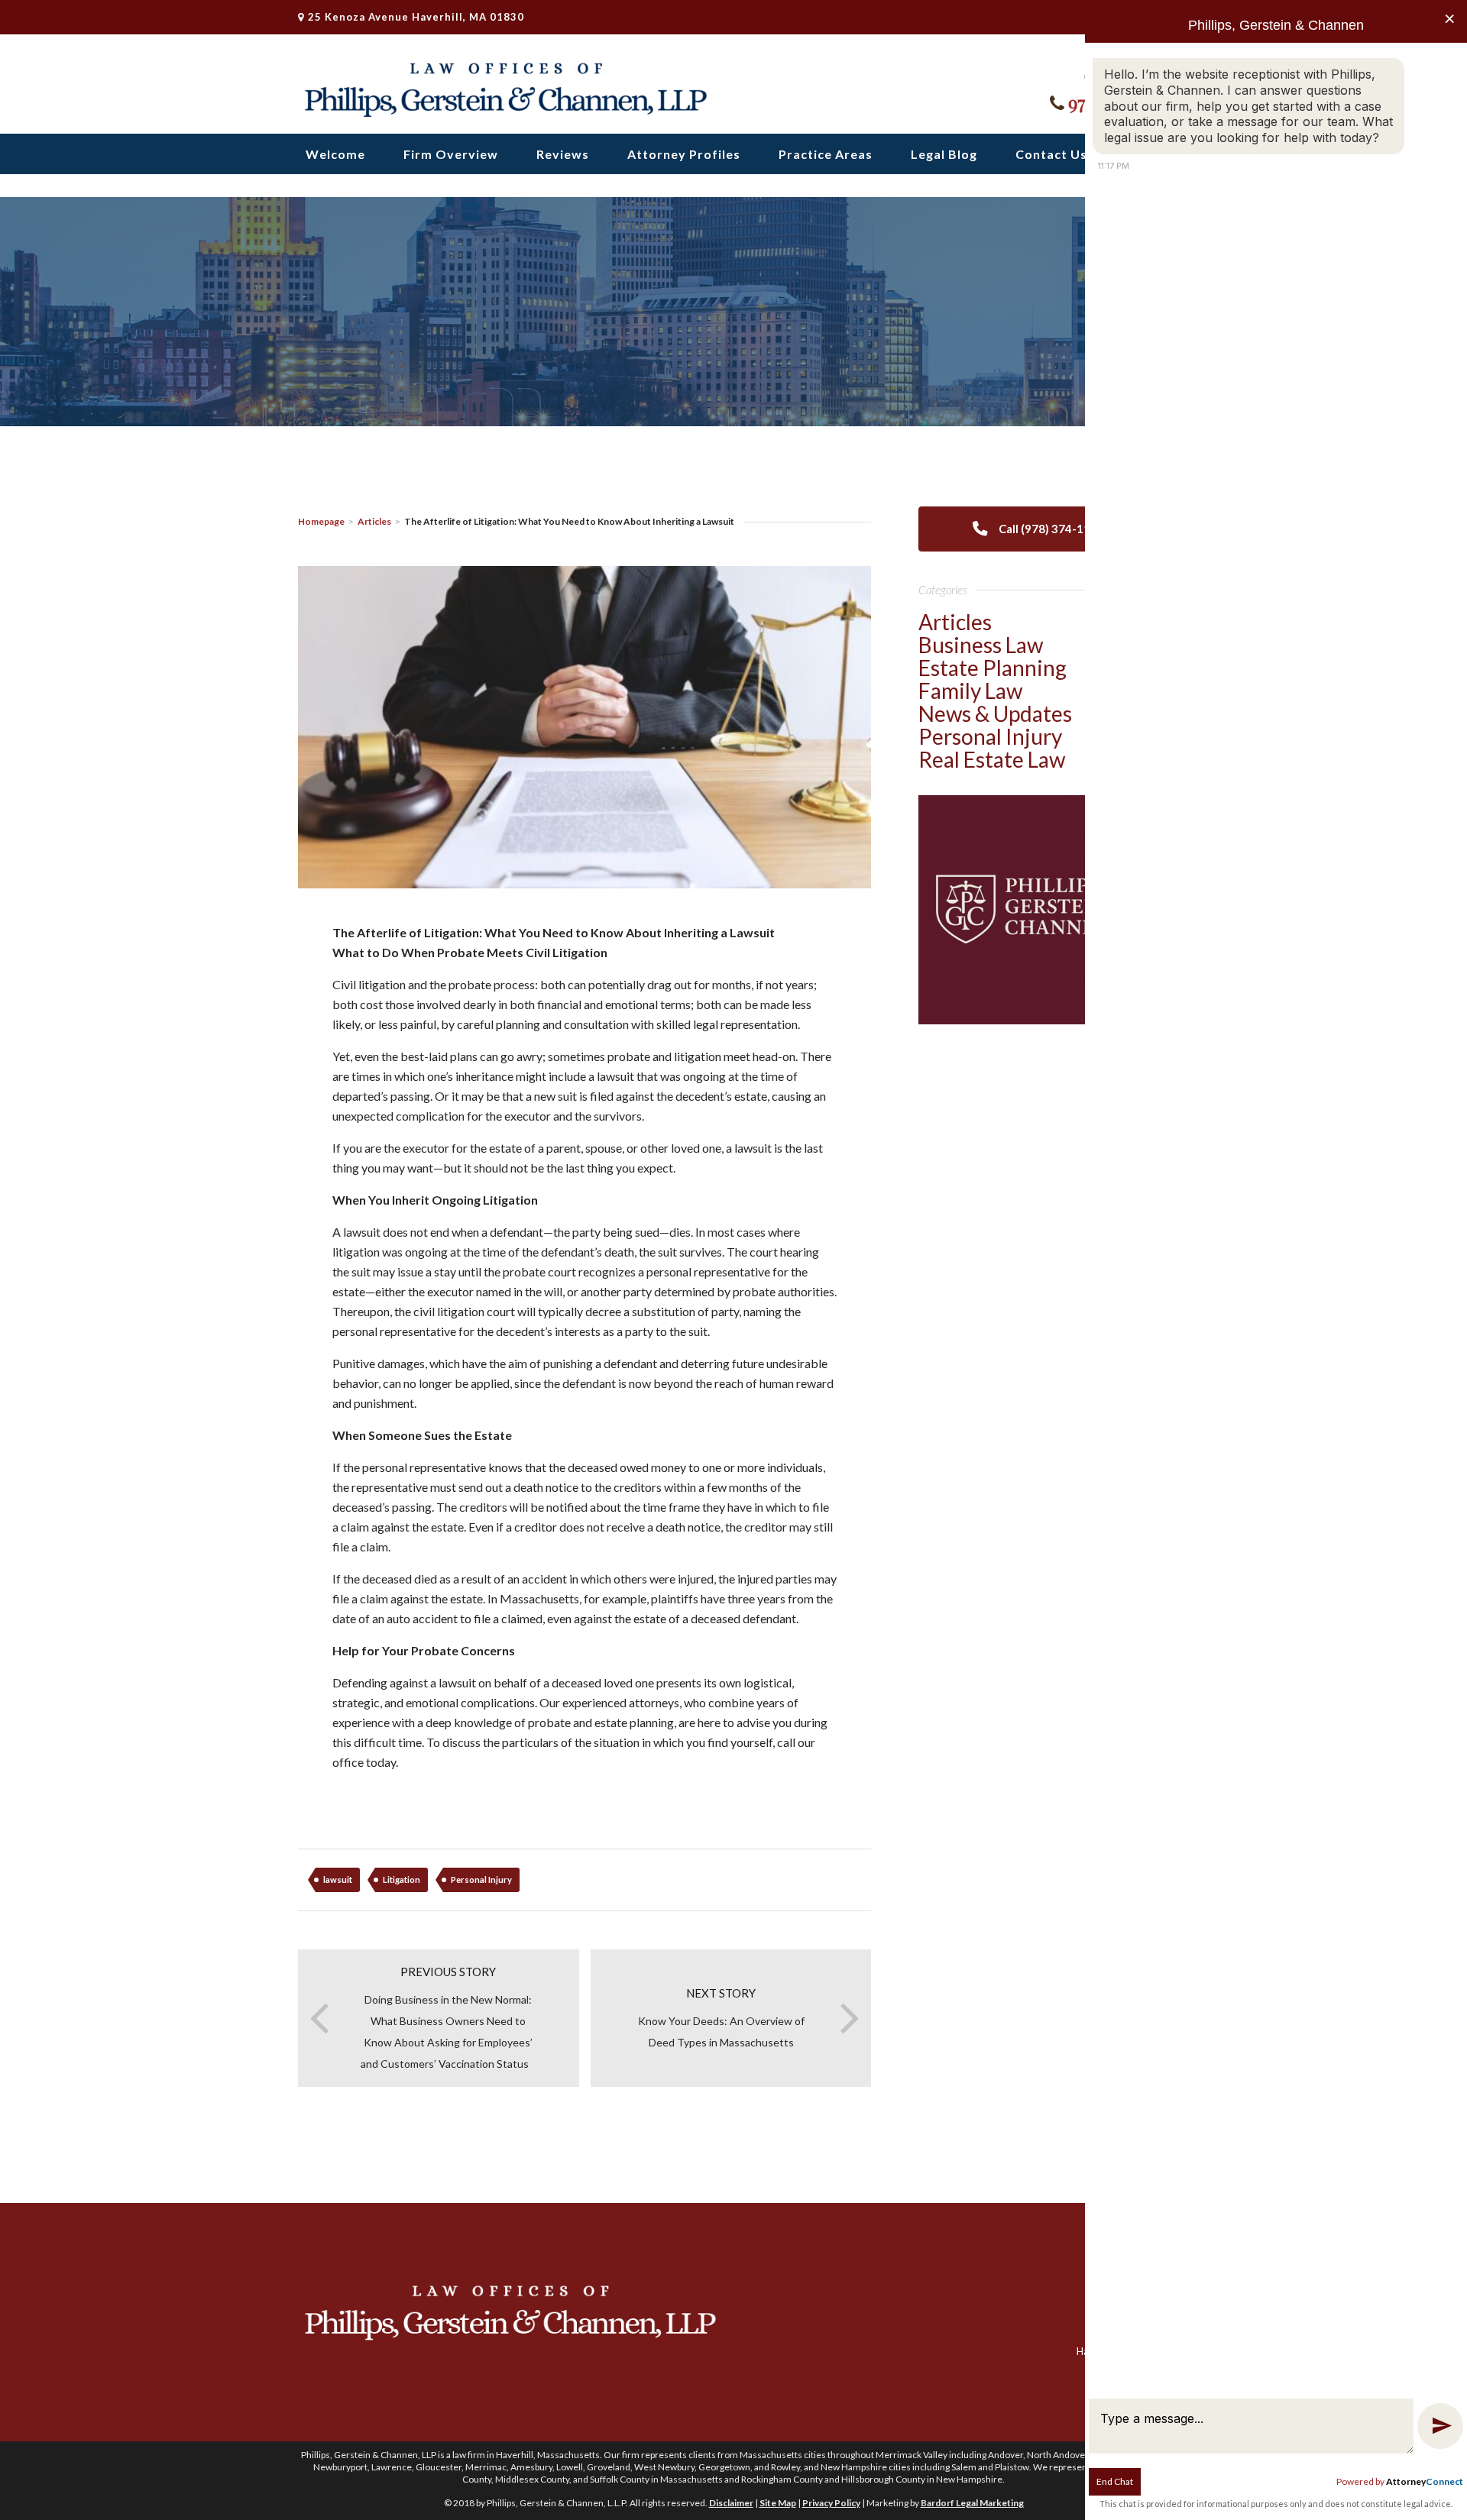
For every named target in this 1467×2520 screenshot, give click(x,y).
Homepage (321, 521)
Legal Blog (944, 154)
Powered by (1400, 2481)
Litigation (402, 1879)
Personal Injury (481, 1879)
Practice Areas (826, 154)
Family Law (970, 691)
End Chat (1115, 2481)
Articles (374, 521)
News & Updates (995, 713)
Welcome (335, 154)
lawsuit (338, 1879)
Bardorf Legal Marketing (972, 2503)
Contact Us (1051, 154)
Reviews (563, 154)
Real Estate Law (992, 759)
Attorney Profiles (684, 154)
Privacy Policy (831, 2503)
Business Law (981, 645)
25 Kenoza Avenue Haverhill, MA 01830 (416, 17)
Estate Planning (993, 668)
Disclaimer (731, 2503)
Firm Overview (451, 154)
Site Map (778, 2503)
